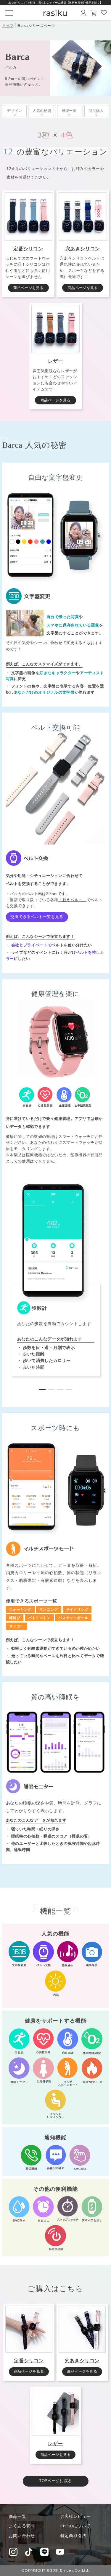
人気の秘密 (42, 111)
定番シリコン (28, 249)
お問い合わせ (22, 2536)
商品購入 (96, 111)
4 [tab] (69, 1387)
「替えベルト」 (73, 900)
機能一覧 (69, 111)
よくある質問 (22, 2526)
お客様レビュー (76, 2516)
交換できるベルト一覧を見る (37, 917)
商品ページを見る (28, 288)
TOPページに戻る (55, 2481)
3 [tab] (60, 1387)
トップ (8, 26)
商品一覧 (18, 2516)
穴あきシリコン (83, 249)
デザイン (15, 111)
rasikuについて (75, 2526)
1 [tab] (42, 1387)
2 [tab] (51, 1387)
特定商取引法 (73, 2536)
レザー (55, 361)
